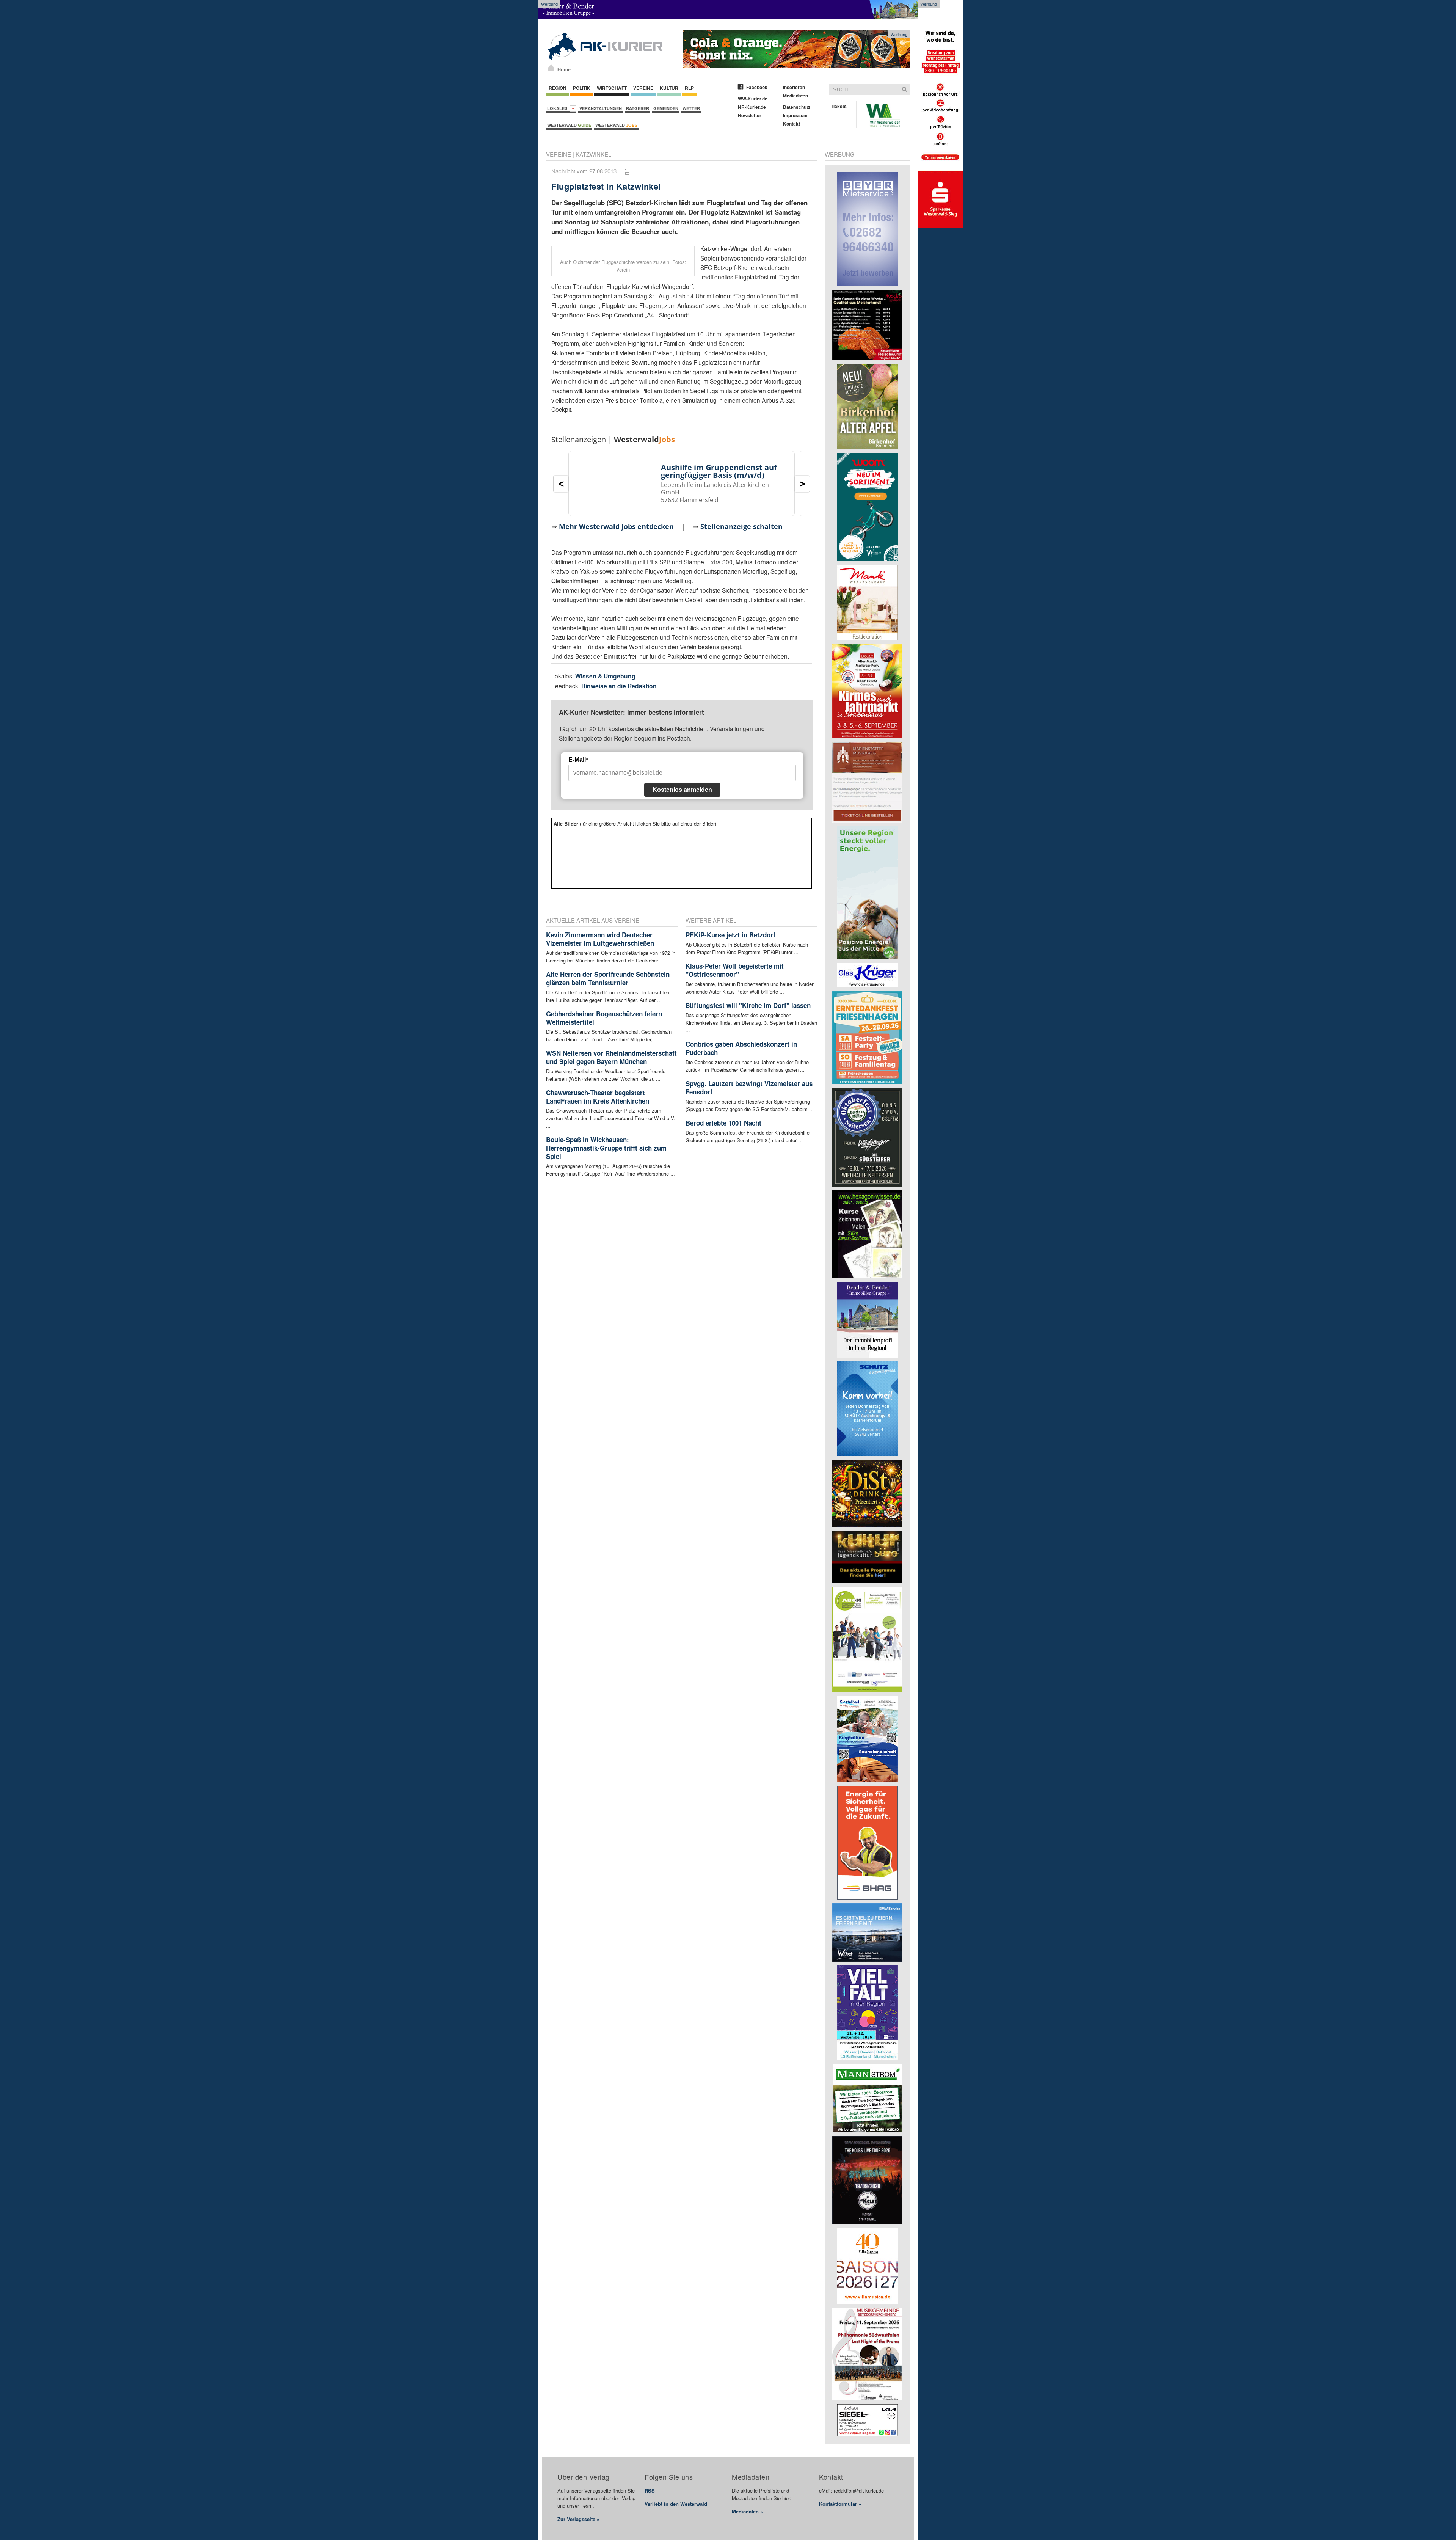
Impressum (795, 115)
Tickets (839, 106)
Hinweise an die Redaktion (619, 686)
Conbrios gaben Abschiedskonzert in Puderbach (741, 1048)
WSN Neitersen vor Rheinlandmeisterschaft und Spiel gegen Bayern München (611, 1057)
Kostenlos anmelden (682, 790)
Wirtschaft (612, 88)
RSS (650, 2491)
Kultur (669, 88)
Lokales (558, 108)
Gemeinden (666, 108)
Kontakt (792, 124)
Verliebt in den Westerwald (676, 2504)
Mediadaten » (747, 2511)
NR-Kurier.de (752, 107)
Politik (582, 88)
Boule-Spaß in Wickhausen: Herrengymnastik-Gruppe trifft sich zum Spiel (606, 1148)
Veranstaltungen (601, 108)
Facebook (757, 87)
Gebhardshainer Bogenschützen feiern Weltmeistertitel (604, 1018)
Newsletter (750, 115)
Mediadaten (795, 96)
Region (558, 88)
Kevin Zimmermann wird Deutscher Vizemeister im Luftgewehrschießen (600, 939)
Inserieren (794, 87)
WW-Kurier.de (753, 99)
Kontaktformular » (840, 2504)
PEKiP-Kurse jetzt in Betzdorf (730, 935)
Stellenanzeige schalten (741, 526)
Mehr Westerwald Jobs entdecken (616, 526)
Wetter (691, 108)
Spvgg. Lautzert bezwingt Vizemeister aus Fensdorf (749, 1088)
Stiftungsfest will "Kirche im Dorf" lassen (748, 1005)
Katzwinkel (593, 154)
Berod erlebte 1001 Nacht (723, 1123)
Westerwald (569, 125)
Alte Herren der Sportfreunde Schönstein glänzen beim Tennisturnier (608, 978)
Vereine (643, 88)
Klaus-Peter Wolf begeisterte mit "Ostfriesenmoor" (735, 970)
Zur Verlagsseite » (578, 2519)
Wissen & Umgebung (605, 676)
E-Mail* (578, 760)
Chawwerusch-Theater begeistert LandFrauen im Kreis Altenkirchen (598, 1097)
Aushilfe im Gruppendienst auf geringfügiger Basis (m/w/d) (719, 471)
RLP (689, 88)
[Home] (551, 68)
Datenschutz (797, 107)
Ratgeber (638, 108)
